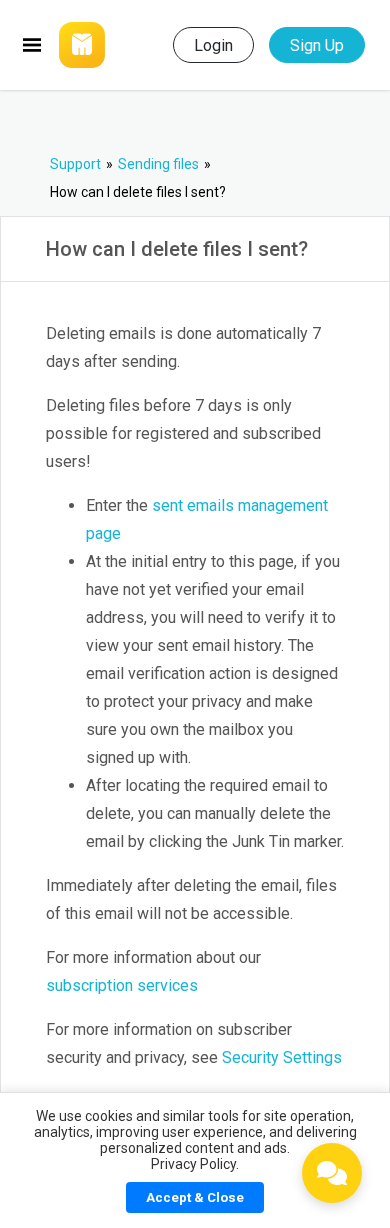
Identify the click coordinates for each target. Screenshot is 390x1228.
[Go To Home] (106, 45)
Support (75, 164)
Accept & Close (195, 1197)
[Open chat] (332, 1173)
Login (213, 45)
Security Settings (282, 1057)
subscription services (122, 985)
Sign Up (317, 45)
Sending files (158, 164)
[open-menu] (32, 45)
